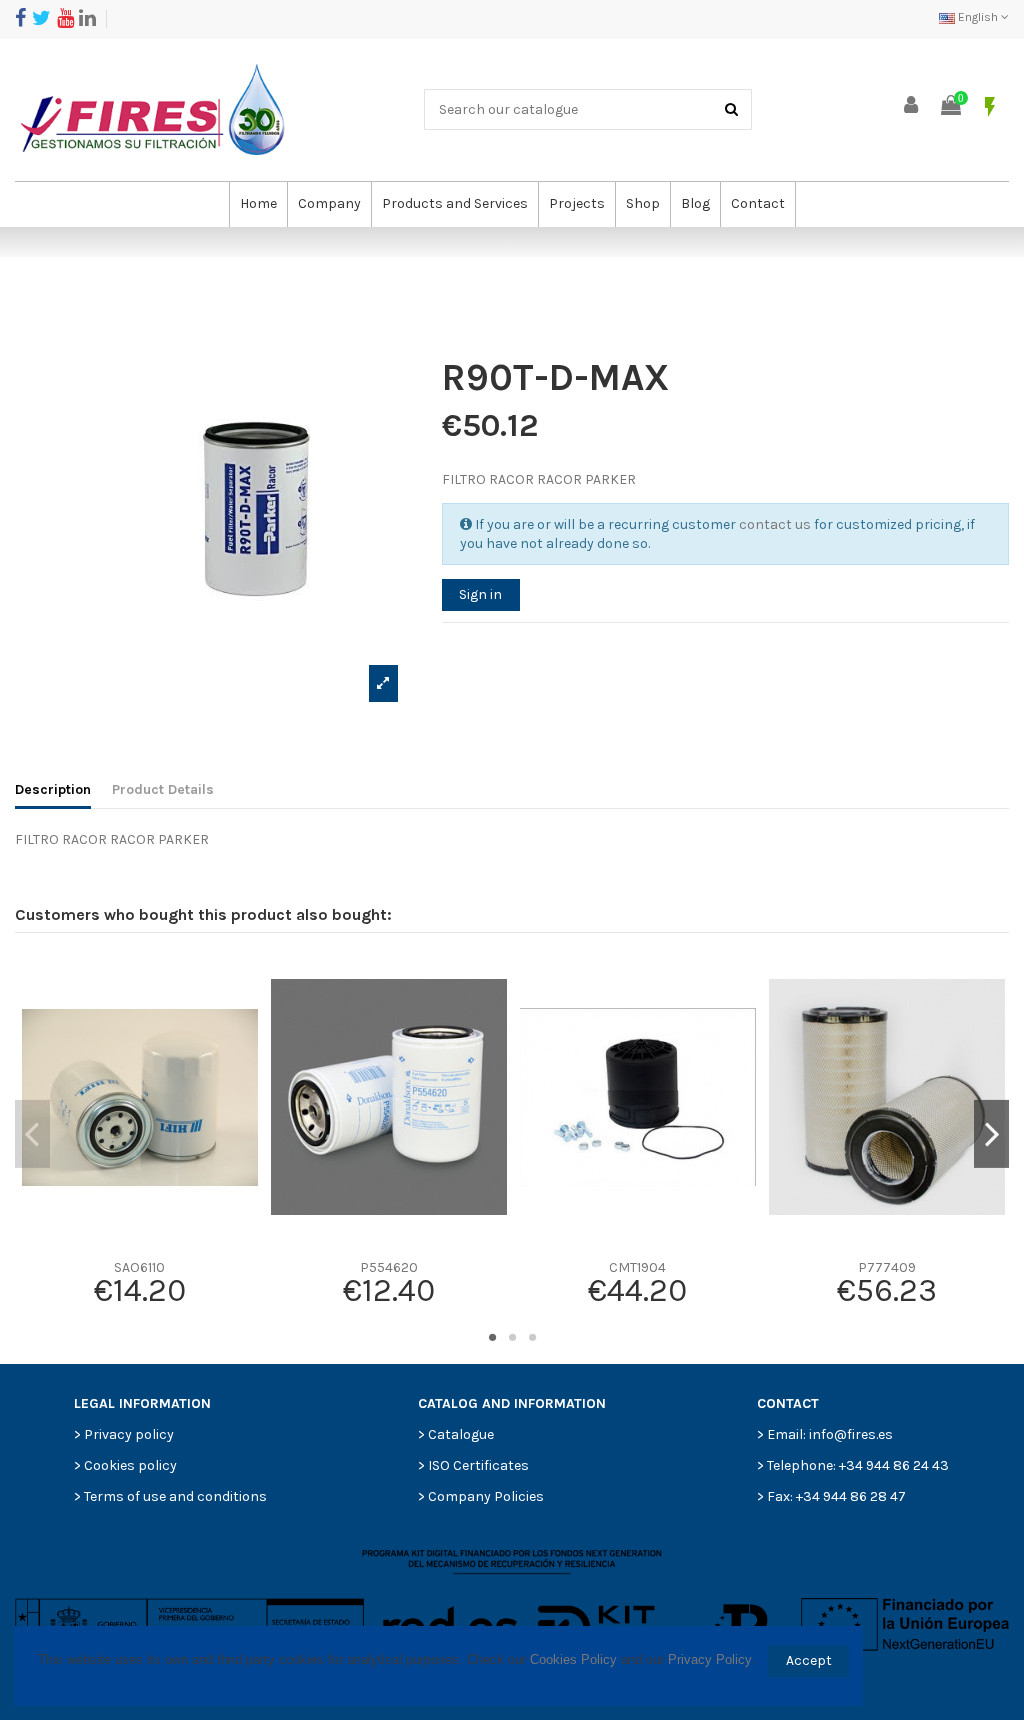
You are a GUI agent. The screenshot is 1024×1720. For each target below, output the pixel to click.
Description (53, 789)
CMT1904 (637, 1267)
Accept (809, 1660)
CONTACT (788, 1403)
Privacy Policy (709, 1659)
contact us (775, 524)
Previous (32, 1134)
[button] (329, 204)
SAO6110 (139, 1267)
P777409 (887, 1267)
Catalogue (461, 1434)
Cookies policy (130, 1465)
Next (991, 1134)
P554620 (389, 1267)
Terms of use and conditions (175, 1496)
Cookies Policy (573, 1659)
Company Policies (486, 1496)
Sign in (480, 594)
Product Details (163, 789)
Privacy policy (129, 1434)
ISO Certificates (478, 1465)
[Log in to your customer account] (912, 106)
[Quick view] (139, 1243)
